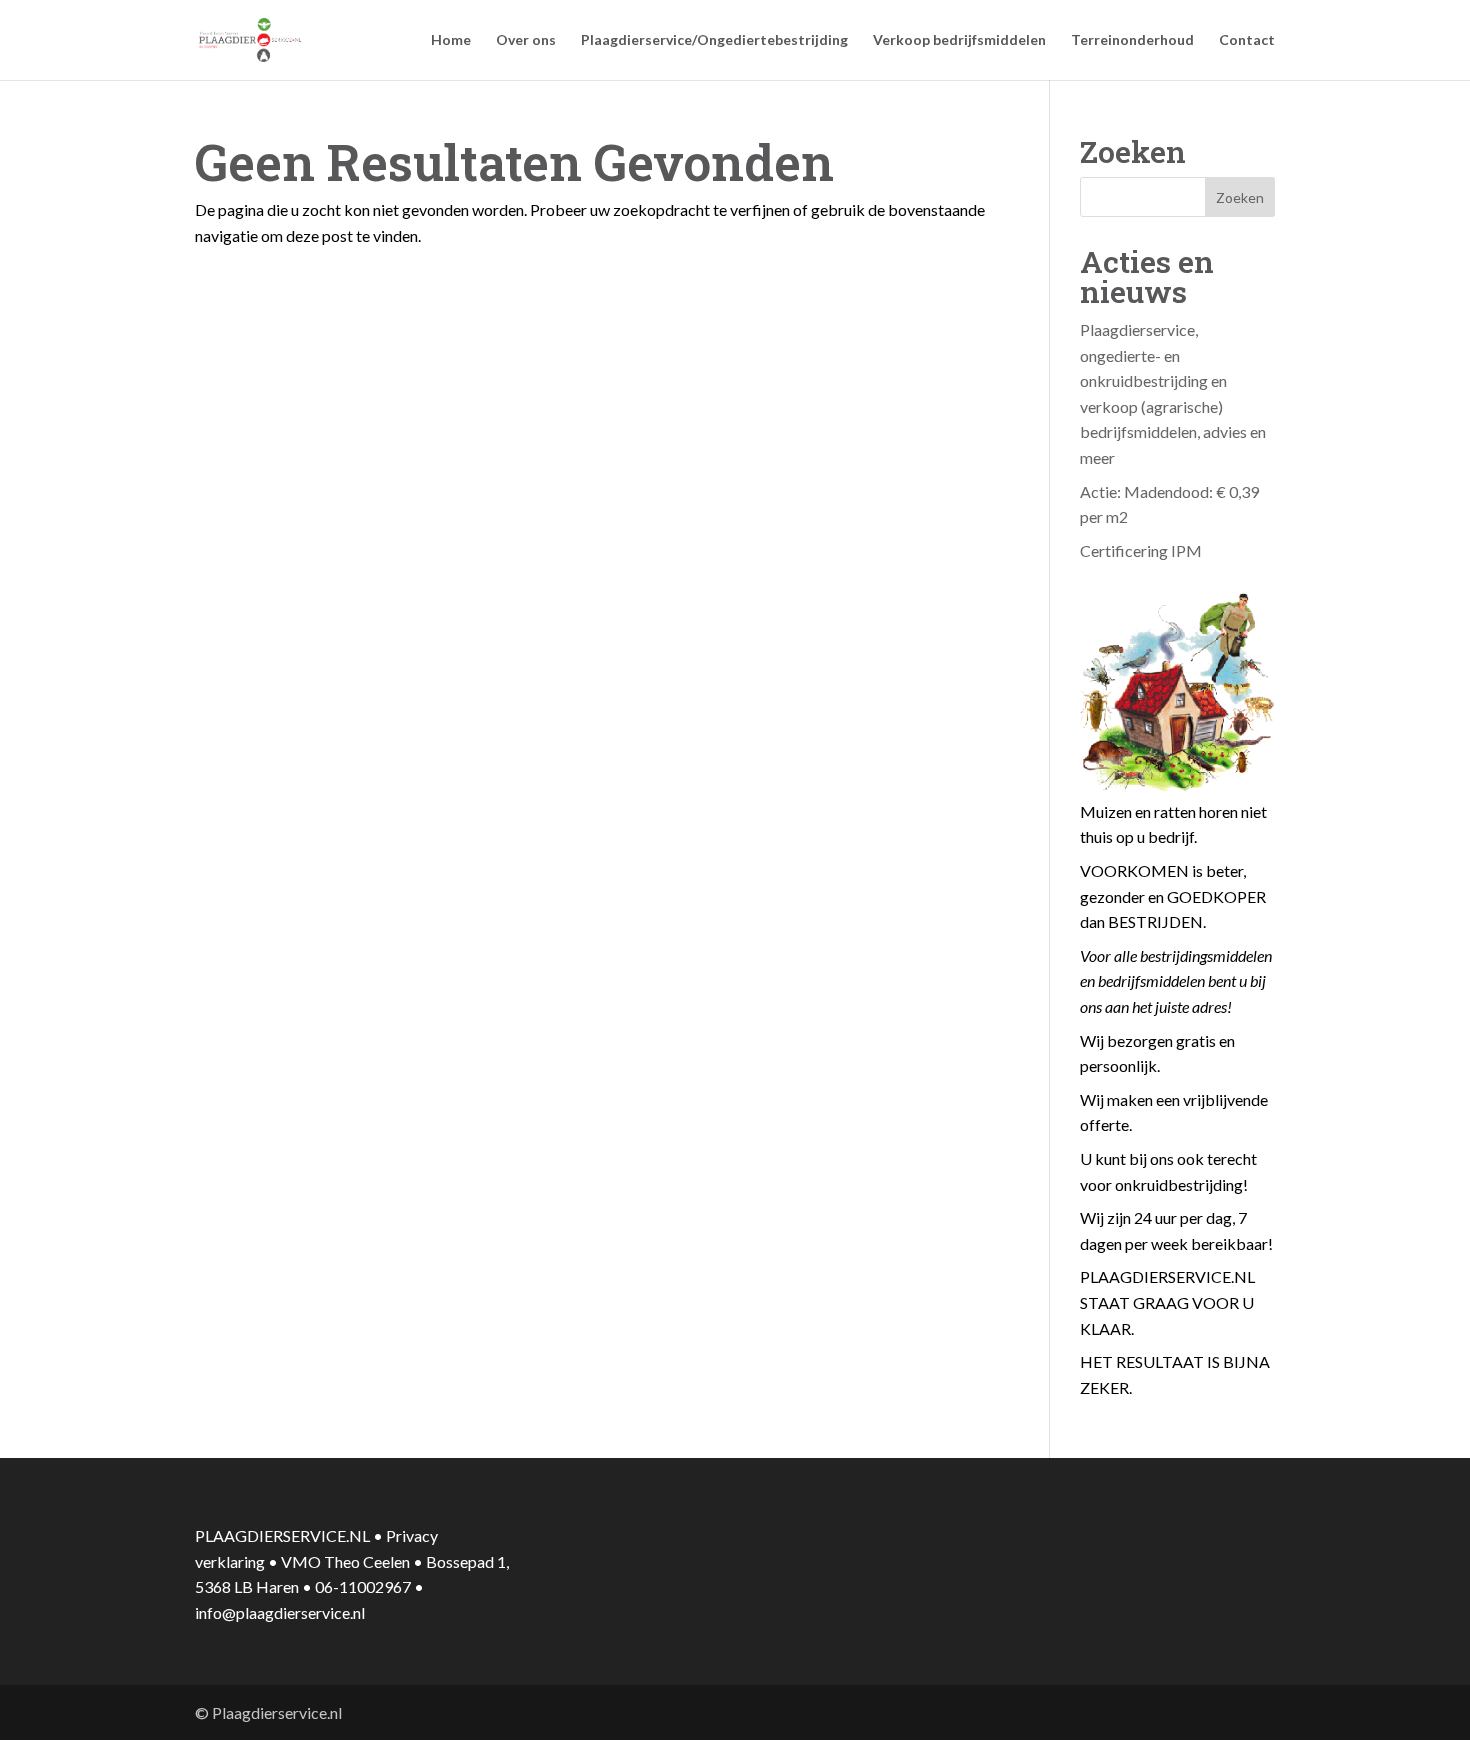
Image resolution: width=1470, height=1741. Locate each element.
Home (451, 40)
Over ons (526, 40)
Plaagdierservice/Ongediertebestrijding (714, 40)
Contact (1247, 40)
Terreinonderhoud (1132, 40)
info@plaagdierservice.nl (280, 1612)
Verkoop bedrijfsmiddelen (959, 40)
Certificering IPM (1141, 550)
